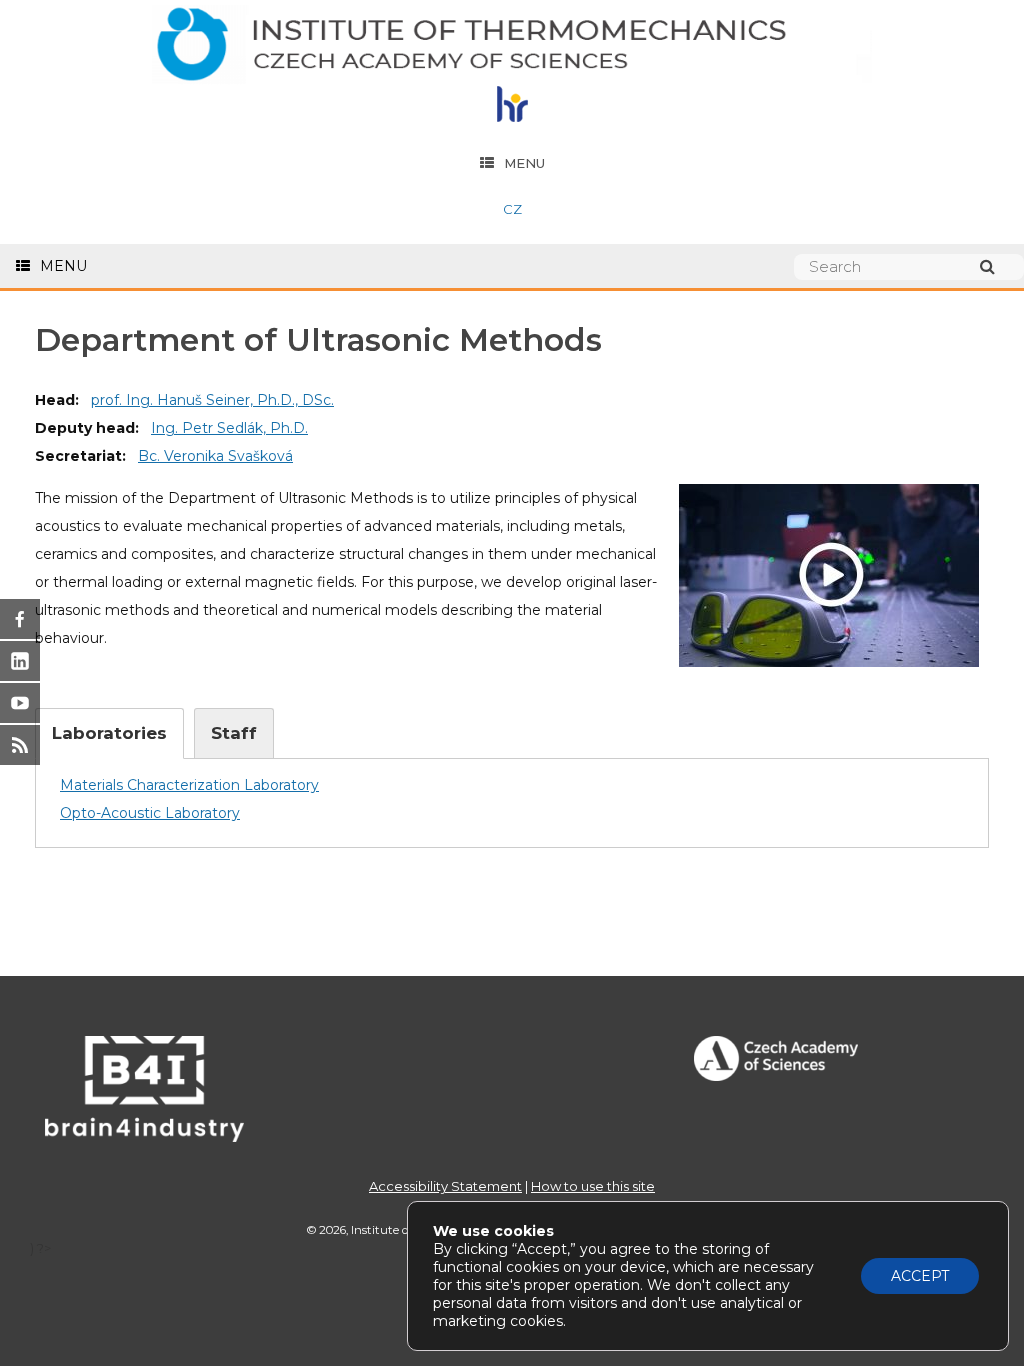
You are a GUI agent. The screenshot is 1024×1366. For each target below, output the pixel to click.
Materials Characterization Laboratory (189, 785)
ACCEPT (920, 1276)
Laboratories (109, 733)
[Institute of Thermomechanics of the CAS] (512, 45)
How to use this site (593, 1186)
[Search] (997, 266)
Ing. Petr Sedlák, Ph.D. (229, 428)
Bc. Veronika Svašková (215, 456)
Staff (234, 733)
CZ (512, 209)
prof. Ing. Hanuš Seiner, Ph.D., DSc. (212, 400)
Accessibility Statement (445, 1186)
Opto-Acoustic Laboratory (150, 813)
